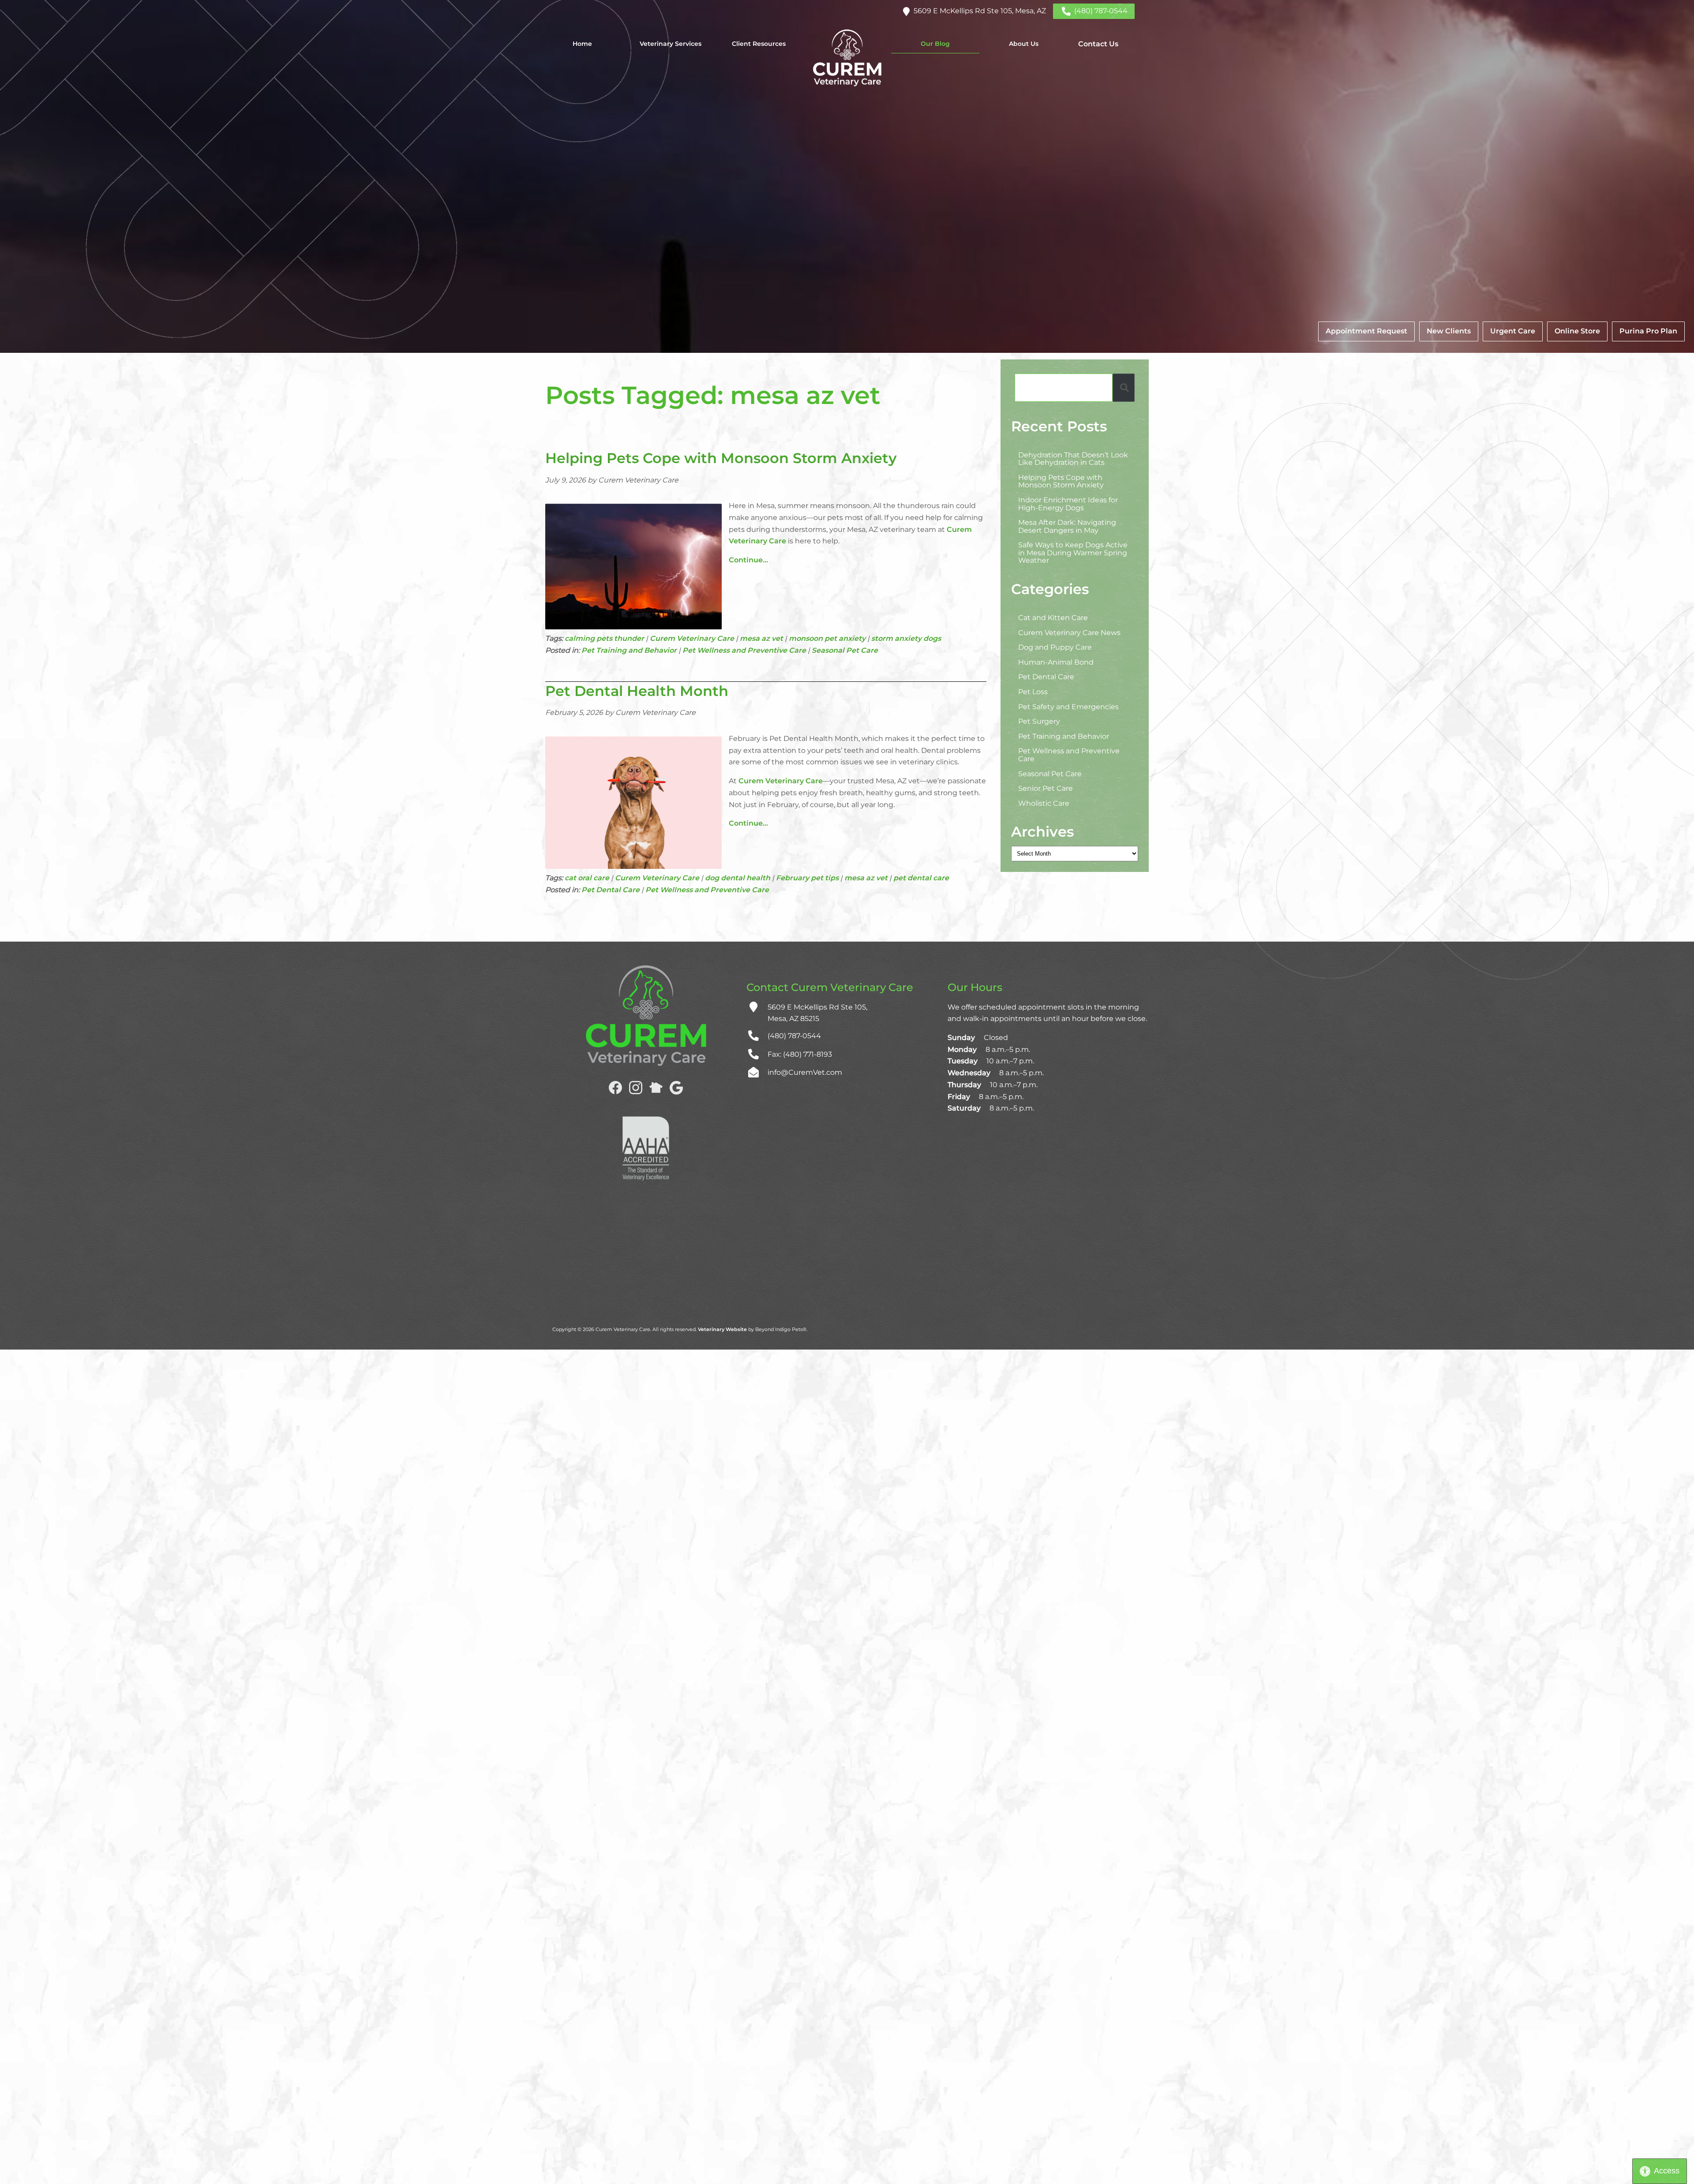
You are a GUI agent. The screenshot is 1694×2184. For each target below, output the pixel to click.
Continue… (748, 560)
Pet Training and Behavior (629, 650)
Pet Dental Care (611, 890)
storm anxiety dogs (906, 638)
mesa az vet (761, 638)
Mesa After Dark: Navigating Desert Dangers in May (1067, 526)
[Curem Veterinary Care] (847, 58)
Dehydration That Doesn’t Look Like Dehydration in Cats (1073, 458)
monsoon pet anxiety (827, 638)
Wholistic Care (1044, 803)
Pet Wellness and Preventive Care (744, 650)
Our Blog (935, 44)
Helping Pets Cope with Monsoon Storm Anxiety (721, 458)
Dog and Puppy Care (1055, 647)
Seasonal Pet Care (845, 650)
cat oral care (587, 878)
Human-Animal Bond (1056, 662)
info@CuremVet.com (805, 1072)
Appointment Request (1366, 331)
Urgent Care (1513, 331)
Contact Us (1098, 44)
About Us (1024, 44)
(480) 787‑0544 (1101, 11)
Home (582, 44)
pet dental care (921, 878)
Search (1124, 387)
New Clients (1449, 331)
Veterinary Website (722, 1329)
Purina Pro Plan (1648, 331)
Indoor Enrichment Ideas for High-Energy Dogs (1068, 503)
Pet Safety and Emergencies (1068, 706)
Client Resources (759, 44)
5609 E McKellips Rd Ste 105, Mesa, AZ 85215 (817, 1013)
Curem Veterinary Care (692, 638)
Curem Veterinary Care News (1069, 632)
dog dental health (738, 878)
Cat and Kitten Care (1053, 618)
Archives (1042, 832)
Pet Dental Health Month (637, 691)
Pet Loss (1033, 692)
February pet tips (807, 878)
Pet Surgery (1039, 721)
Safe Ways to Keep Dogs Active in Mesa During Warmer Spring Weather (1073, 553)
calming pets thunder (604, 638)
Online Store (1577, 331)
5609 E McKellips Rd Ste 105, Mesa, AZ (980, 11)
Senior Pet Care (1046, 788)
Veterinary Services (671, 44)
